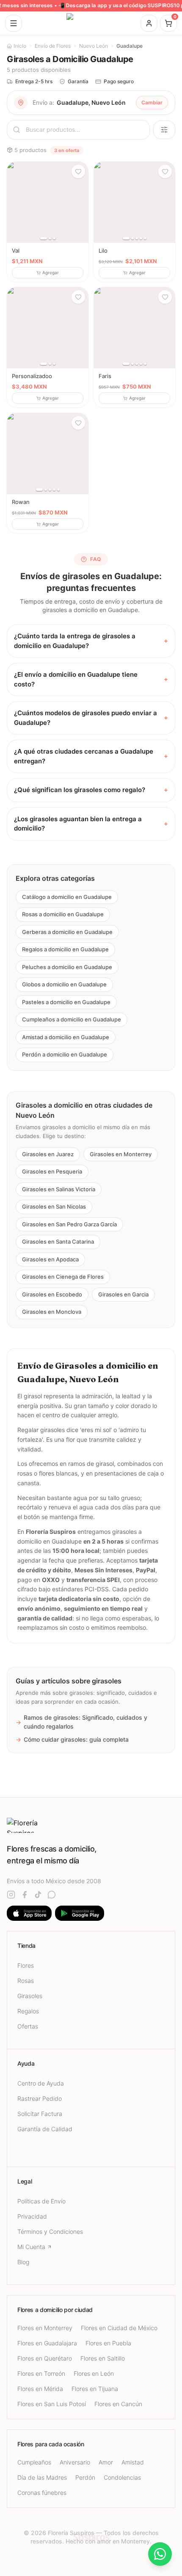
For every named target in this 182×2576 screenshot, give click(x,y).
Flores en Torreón (41, 2373)
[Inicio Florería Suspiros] (91, 23)
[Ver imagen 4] (141, 238)
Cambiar (152, 102)
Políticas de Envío (41, 2201)
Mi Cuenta (31, 2247)
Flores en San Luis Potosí (52, 2404)
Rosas (26, 1981)
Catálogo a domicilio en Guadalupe (67, 897)
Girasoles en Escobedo (52, 1294)
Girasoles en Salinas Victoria (59, 1189)
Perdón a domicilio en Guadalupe (65, 1054)
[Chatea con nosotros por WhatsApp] (160, 2554)
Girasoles (30, 1996)
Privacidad (32, 2216)
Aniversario (75, 2462)
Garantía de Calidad (45, 2129)
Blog (23, 2262)
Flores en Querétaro (45, 2358)
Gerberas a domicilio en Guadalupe (67, 932)
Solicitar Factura (40, 2114)
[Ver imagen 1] (44, 238)
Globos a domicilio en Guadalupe (64, 984)
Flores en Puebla (108, 2343)
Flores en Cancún (118, 2404)
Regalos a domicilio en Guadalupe (65, 949)
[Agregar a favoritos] (78, 172)
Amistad (133, 2462)
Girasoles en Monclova (52, 1312)
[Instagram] (11, 1895)
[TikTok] (38, 1895)
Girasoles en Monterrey (121, 1154)
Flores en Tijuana (95, 2389)
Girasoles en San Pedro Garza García (69, 1224)
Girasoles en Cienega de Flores (63, 1277)
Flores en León (94, 2373)
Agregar (51, 272)
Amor (106, 2462)
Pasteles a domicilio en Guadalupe (66, 1002)
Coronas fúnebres (42, 2493)
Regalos (28, 2011)
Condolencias (122, 2477)
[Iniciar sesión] (149, 23)
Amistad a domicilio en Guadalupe (66, 1037)
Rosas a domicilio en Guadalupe (63, 914)
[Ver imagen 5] (145, 238)
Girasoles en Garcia (123, 1294)
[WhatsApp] (52, 1895)
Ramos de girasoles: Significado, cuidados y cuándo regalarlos (81, 1722)
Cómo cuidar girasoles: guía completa (72, 1739)
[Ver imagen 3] (54, 238)
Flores (26, 1965)
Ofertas (28, 2026)
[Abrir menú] (14, 23)
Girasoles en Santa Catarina (58, 1242)
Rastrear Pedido (40, 2098)
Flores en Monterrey (45, 2328)
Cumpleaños (34, 2462)
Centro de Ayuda (41, 2083)
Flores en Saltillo (103, 2358)
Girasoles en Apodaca (50, 1259)
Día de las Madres (42, 2477)
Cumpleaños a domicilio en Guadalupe (72, 1019)
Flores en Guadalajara (47, 2343)
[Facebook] (25, 1895)
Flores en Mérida (40, 2389)
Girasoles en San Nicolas (54, 1206)
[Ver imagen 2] (50, 238)
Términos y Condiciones (50, 2232)
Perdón (85, 2477)
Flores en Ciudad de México (119, 2328)
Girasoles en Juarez (48, 1154)
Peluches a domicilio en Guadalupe (67, 967)
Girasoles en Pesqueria (52, 1171)
